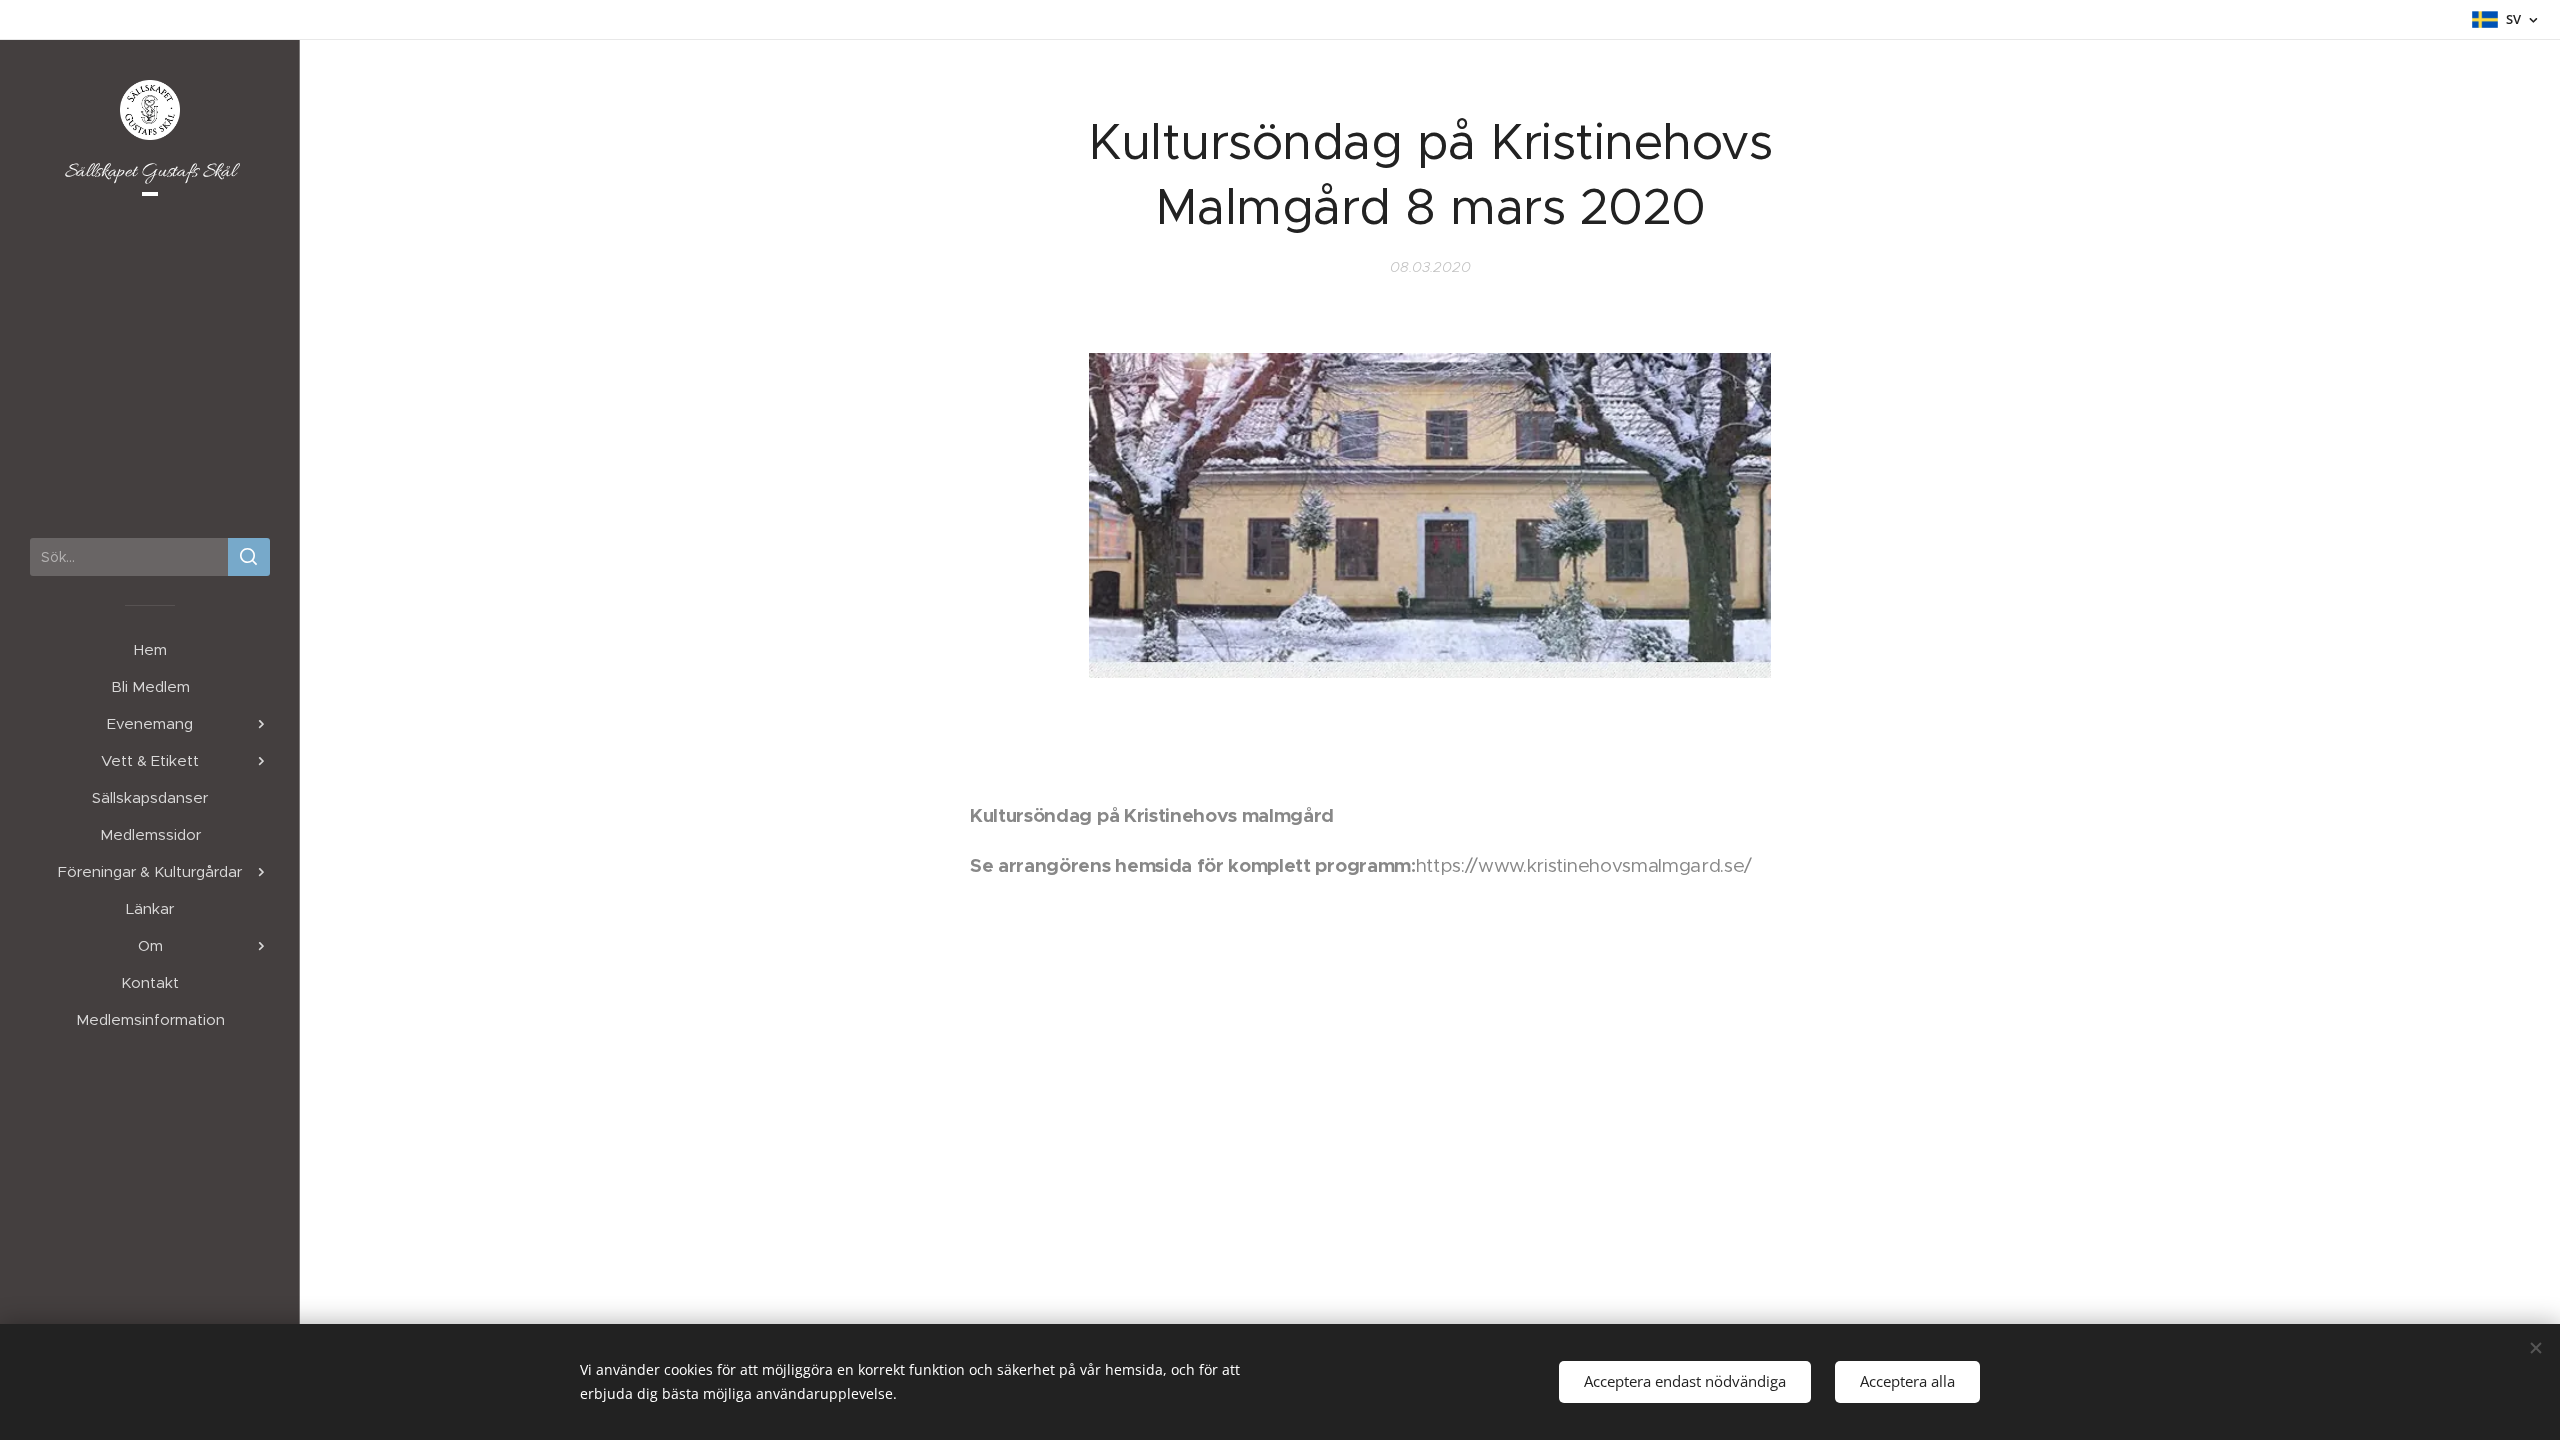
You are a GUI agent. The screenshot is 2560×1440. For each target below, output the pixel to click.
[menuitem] (150, 649)
